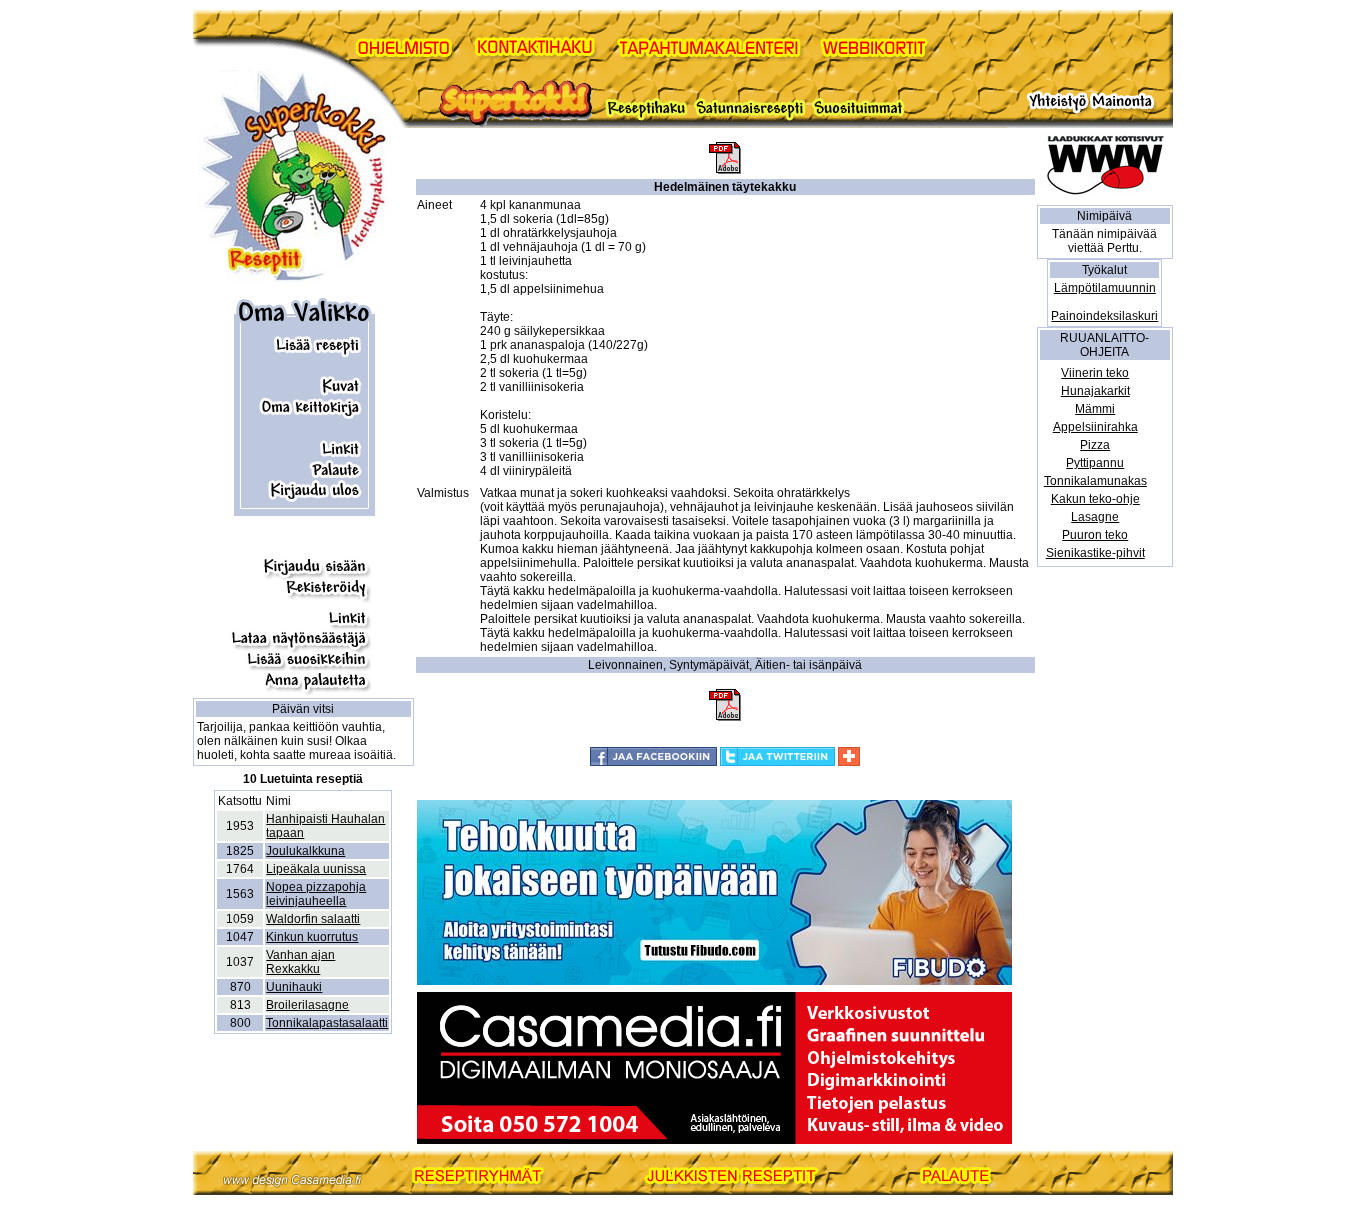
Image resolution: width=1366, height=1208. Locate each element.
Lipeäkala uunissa (316, 869)
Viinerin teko (1095, 373)
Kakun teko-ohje (1095, 499)
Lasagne (1095, 517)
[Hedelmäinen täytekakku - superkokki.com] (725, 170)
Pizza (1095, 445)
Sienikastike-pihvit (1095, 553)
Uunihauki (294, 987)
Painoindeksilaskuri (1104, 316)
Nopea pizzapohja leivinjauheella (316, 894)
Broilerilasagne (307, 1005)
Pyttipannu (1095, 463)
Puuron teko (1095, 535)
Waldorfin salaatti (313, 919)
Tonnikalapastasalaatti (327, 1023)
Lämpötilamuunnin (1105, 288)
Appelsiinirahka (1095, 427)
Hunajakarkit (1095, 391)
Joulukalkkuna (305, 851)
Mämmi (1095, 409)
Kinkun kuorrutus (312, 937)
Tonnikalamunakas (1095, 481)
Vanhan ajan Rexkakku (300, 962)
